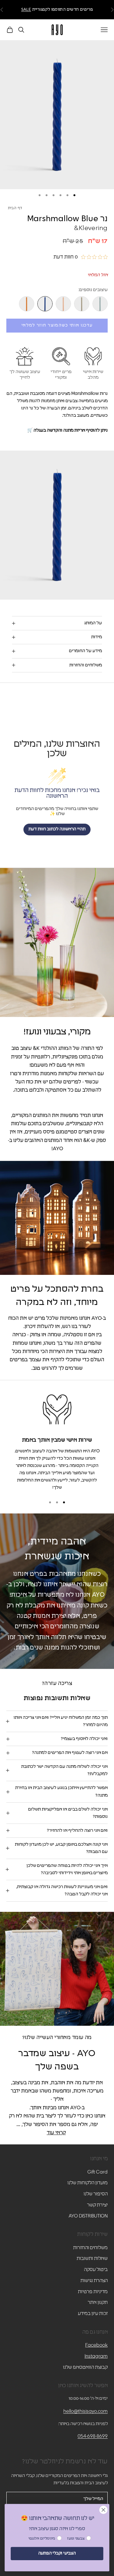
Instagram (96, 2356)
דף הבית (15, 208)
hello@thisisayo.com (85, 2411)
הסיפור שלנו (96, 2194)
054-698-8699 (93, 2436)
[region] (57, 1441)
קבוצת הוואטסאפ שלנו (85, 2367)
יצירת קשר (97, 2205)
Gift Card (98, 2172)
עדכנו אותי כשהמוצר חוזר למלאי (57, 325)
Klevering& (91, 228)
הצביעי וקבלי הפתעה (57, 2553)
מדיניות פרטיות (93, 2292)
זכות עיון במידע (93, 2314)
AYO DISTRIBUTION (88, 2216)
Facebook (96, 2345)
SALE (26, 10)
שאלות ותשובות (92, 2258)
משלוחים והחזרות (90, 2248)
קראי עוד (56, 2133)
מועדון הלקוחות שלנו (88, 2183)
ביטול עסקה (96, 2270)
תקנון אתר (98, 2302)
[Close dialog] (104, 2510)
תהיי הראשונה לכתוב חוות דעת (57, 829)
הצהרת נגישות (94, 2281)
